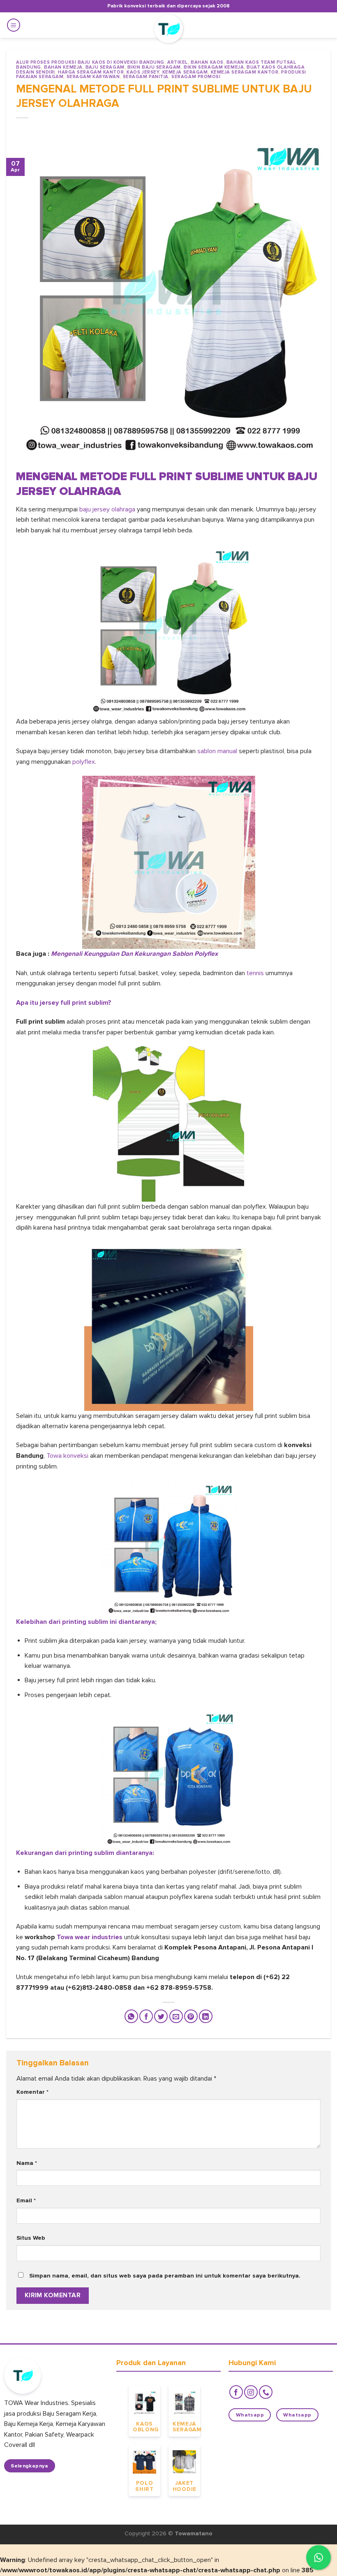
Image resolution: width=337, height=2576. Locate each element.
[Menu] (14, 25)
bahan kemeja (63, 67)
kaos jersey (143, 72)
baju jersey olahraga (107, 509)
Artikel (178, 62)
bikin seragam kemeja (214, 67)
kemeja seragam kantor (245, 72)
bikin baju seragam (154, 67)
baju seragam (105, 67)
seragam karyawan (93, 77)
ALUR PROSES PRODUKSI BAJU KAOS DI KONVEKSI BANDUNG (90, 62)
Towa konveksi (67, 1456)
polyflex (84, 762)
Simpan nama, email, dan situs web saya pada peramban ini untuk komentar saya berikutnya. (165, 2276)
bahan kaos (207, 62)
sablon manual (217, 751)
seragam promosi (196, 77)
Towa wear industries (90, 1937)
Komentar (32, 2092)
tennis (255, 973)
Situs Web (31, 2238)
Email (26, 2200)
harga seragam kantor (91, 72)
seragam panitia (146, 77)
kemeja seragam (185, 72)
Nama (27, 2163)
